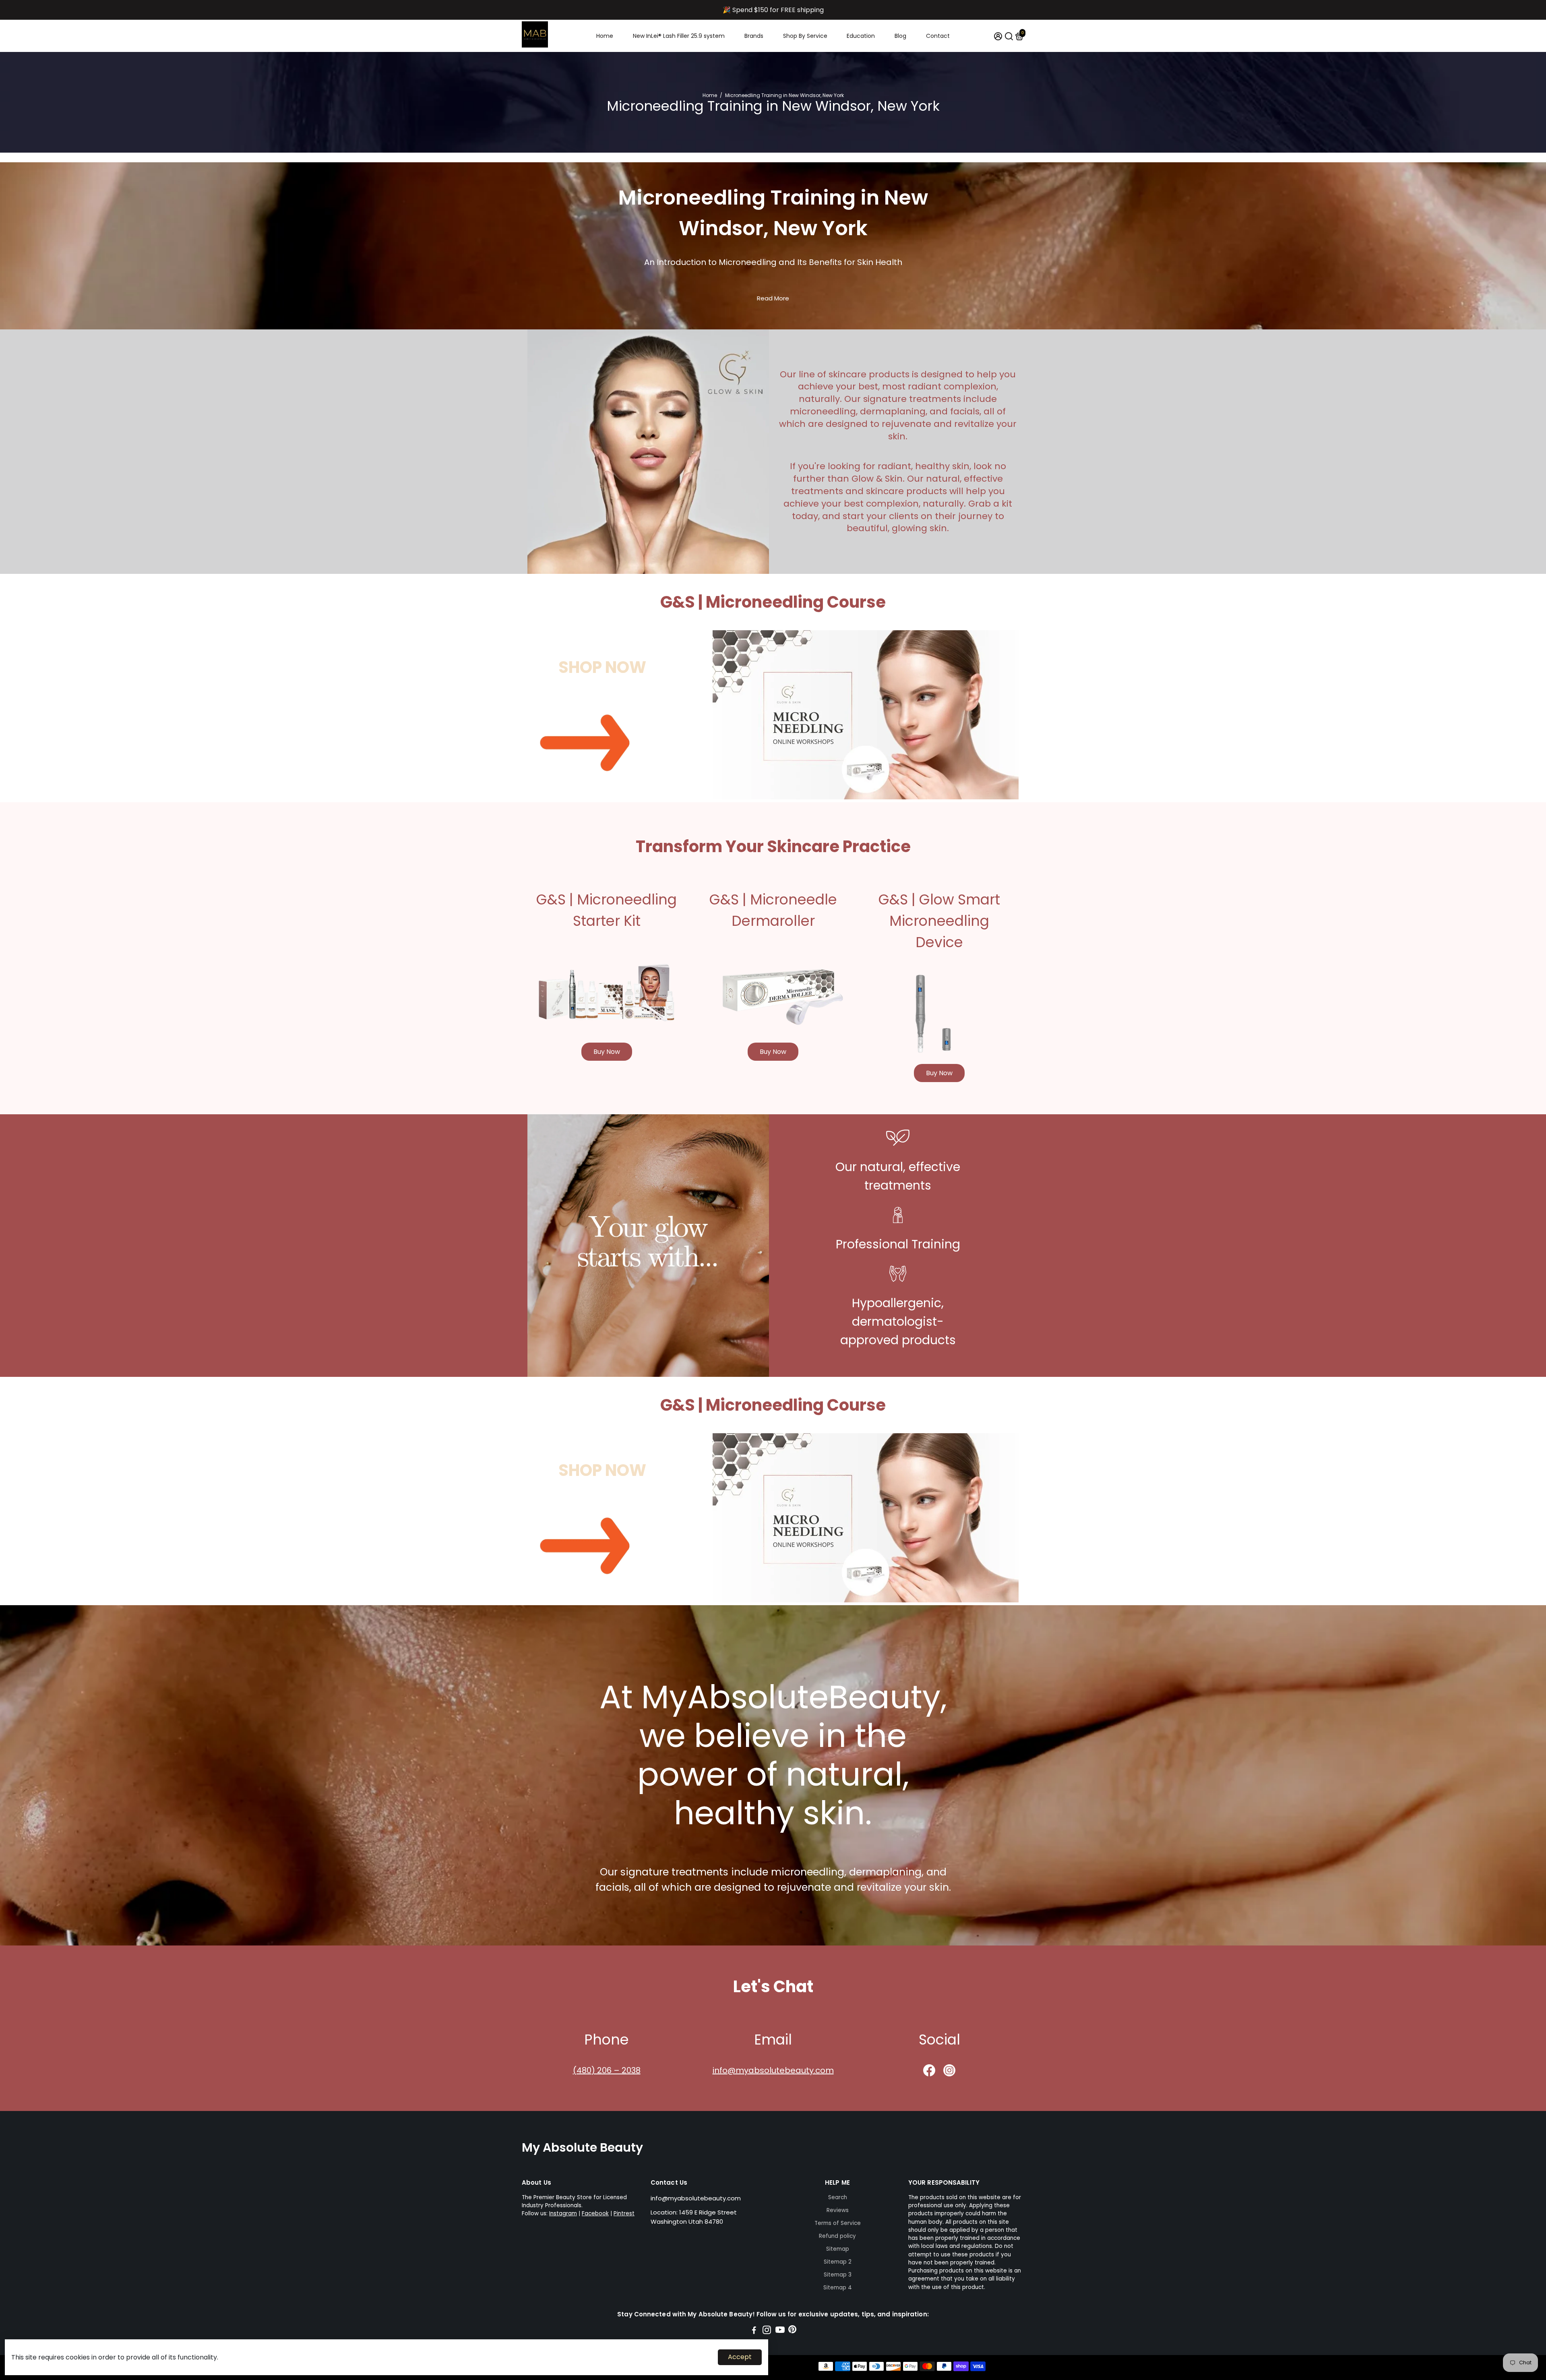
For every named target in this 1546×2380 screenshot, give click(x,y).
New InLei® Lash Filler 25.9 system (679, 36)
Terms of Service (838, 2223)
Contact (938, 36)
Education (861, 36)
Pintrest (624, 2213)
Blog (900, 36)
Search (838, 2197)
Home (605, 36)
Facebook (595, 2213)
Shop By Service (805, 36)
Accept (740, 2357)
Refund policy (837, 2236)
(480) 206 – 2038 (607, 2070)
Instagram (563, 2213)
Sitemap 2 (838, 2262)
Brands (754, 36)
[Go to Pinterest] (792, 2331)
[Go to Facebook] (754, 2331)
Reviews (838, 2210)
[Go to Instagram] (767, 2331)
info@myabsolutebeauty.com (773, 2070)
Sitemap (838, 2249)
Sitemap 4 (838, 2288)
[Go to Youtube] (780, 2331)
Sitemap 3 (838, 2275)
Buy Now (607, 1052)
